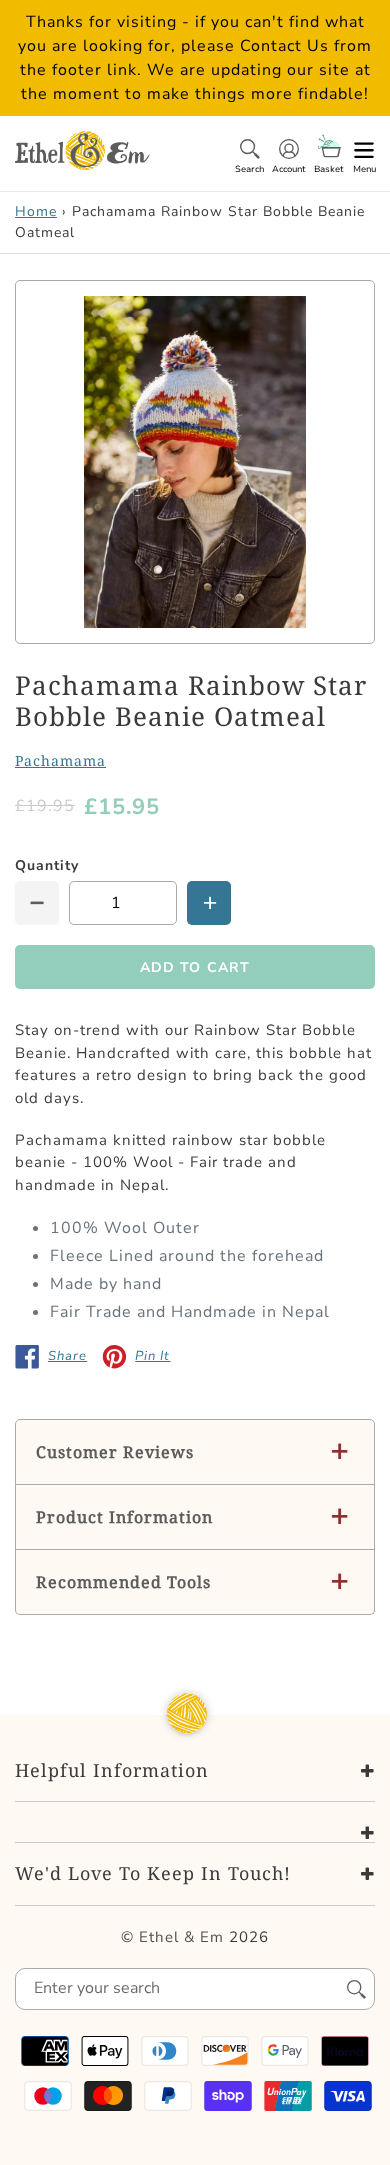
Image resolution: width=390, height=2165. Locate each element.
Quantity (47, 865)
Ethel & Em (181, 1937)
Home (36, 211)
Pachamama (60, 760)
